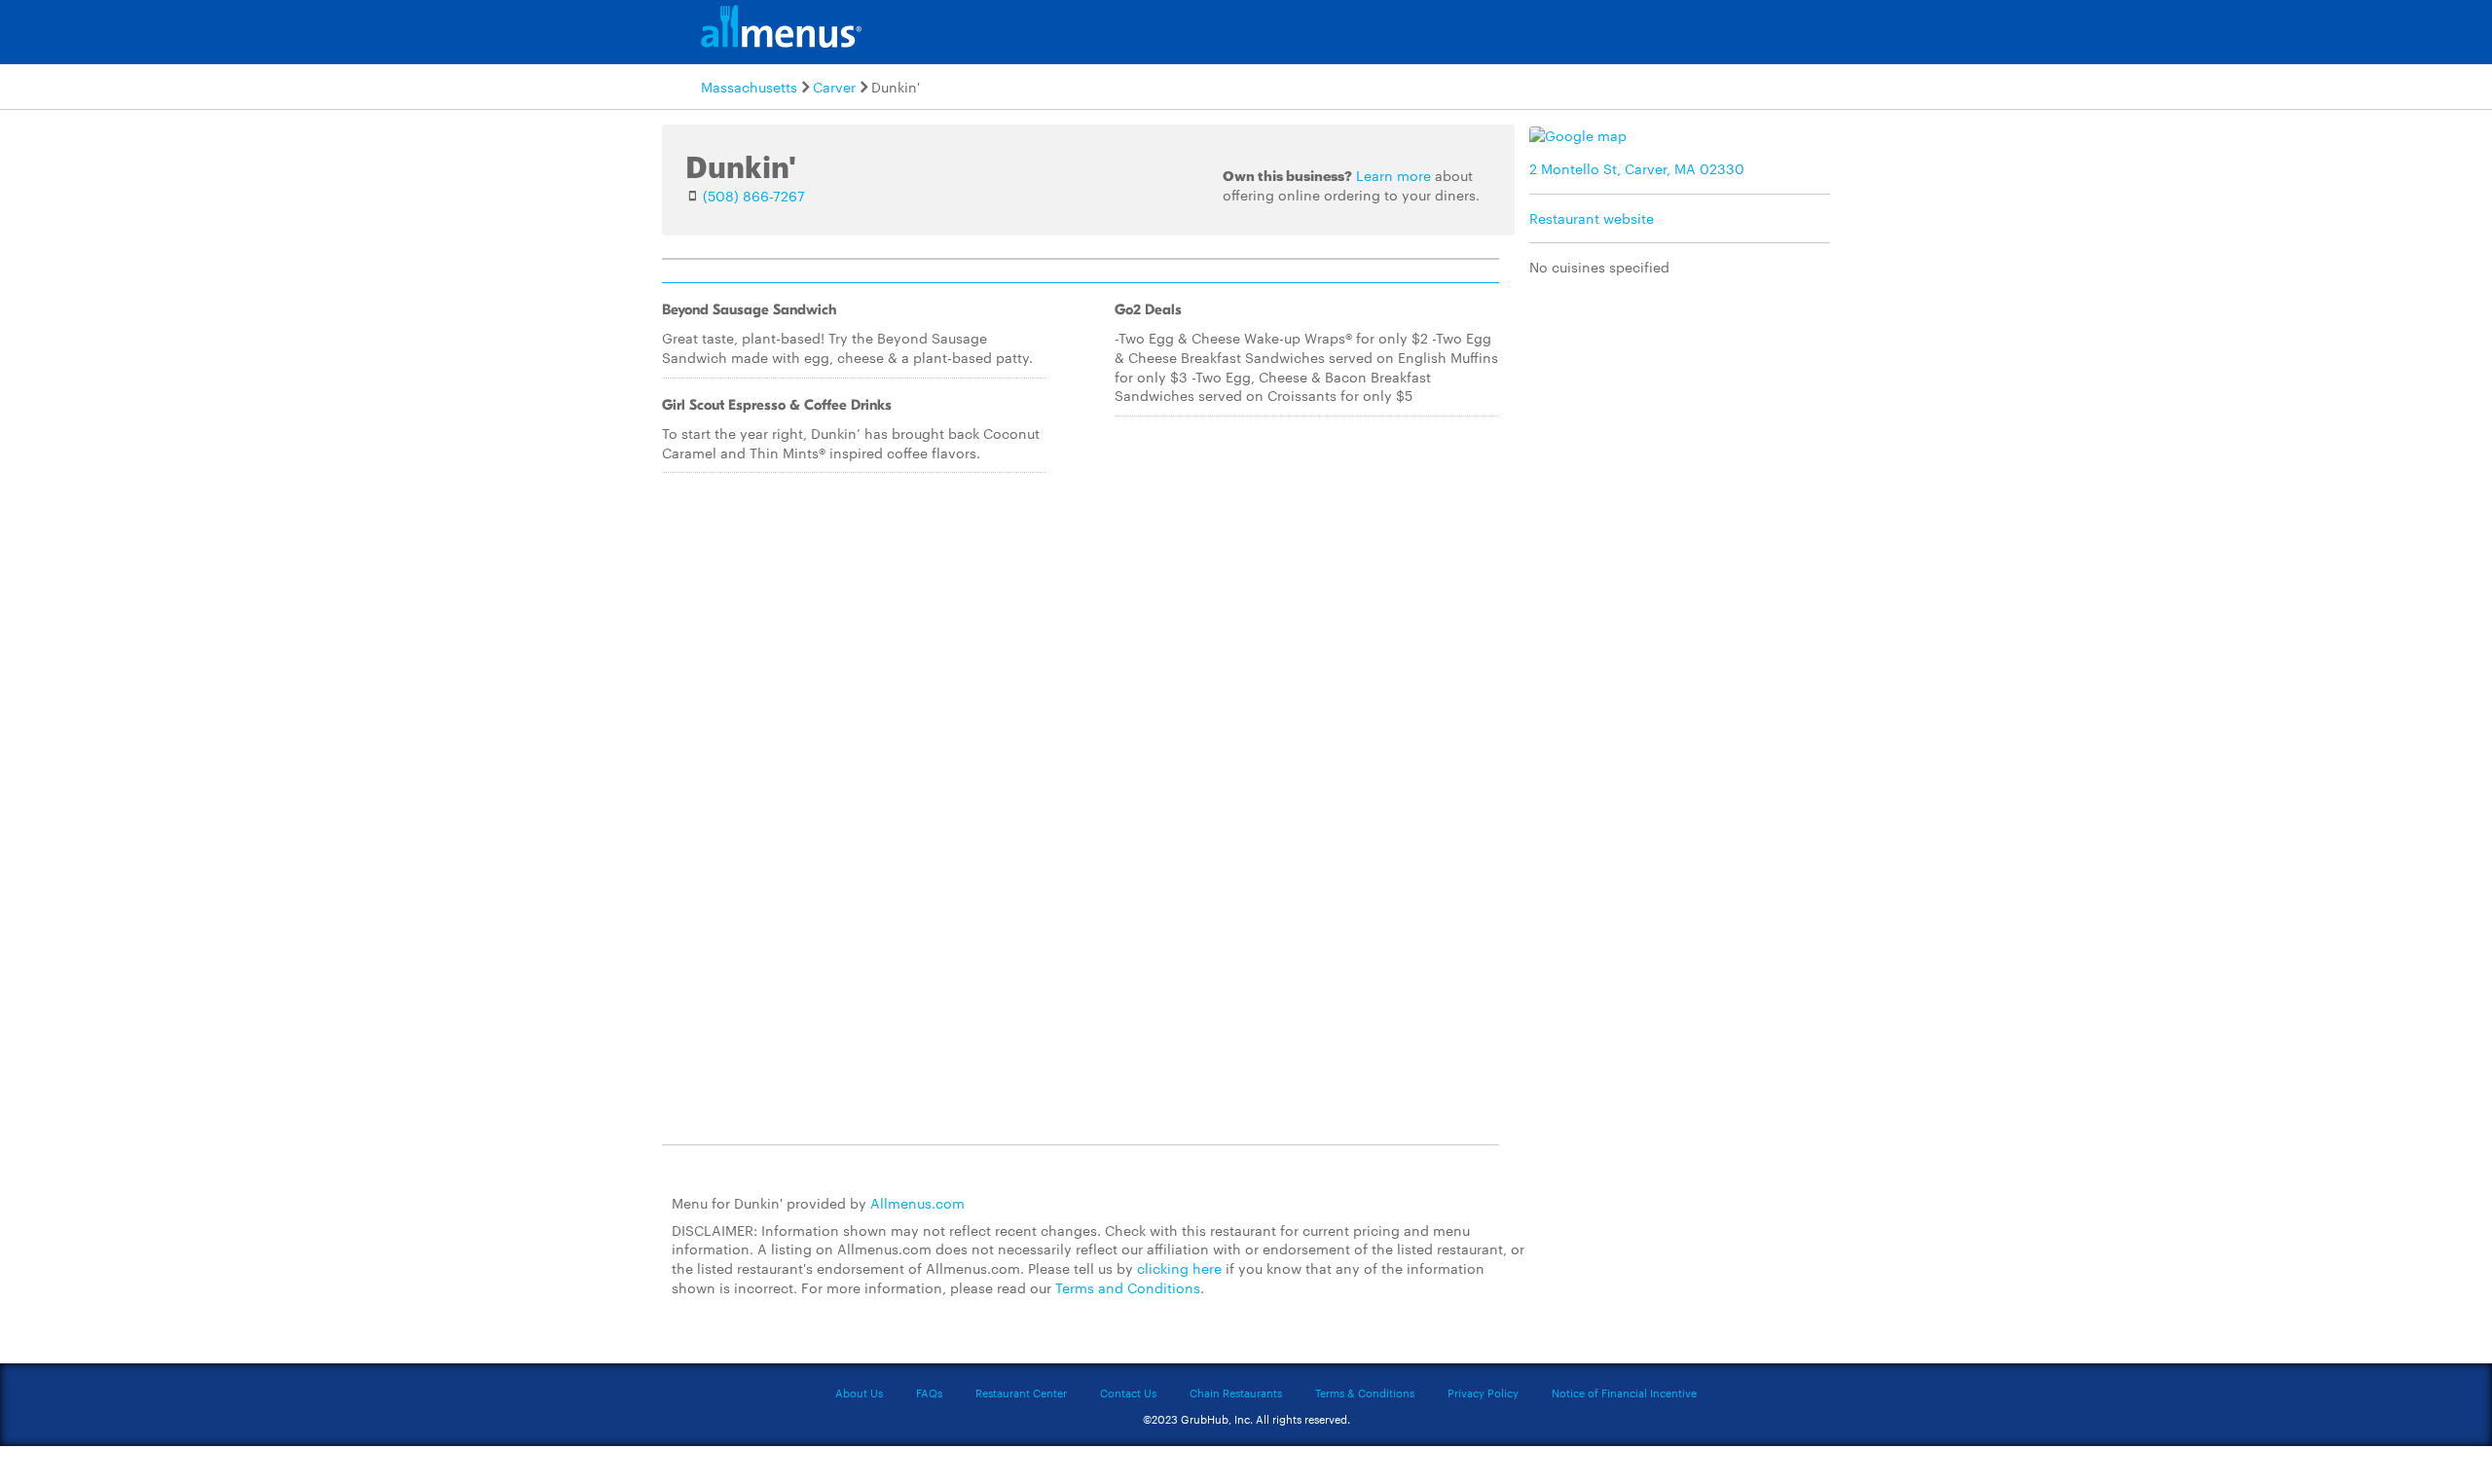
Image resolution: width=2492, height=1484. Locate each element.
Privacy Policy (1483, 1393)
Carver (834, 87)
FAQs (929, 1393)
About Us (859, 1393)
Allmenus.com (917, 1203)
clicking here (1179, 1268)
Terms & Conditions (1365, 1393)
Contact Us (1128, 1393)
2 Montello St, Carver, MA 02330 (1637, 168)
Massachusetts (749, 87)
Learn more (1393, 175)
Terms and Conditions (1128, 1287)
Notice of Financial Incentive (1624, 1393)
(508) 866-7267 (754, 196)
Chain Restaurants (1236, 1393)
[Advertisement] (1684, 431)
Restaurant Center (1021, 1393)
